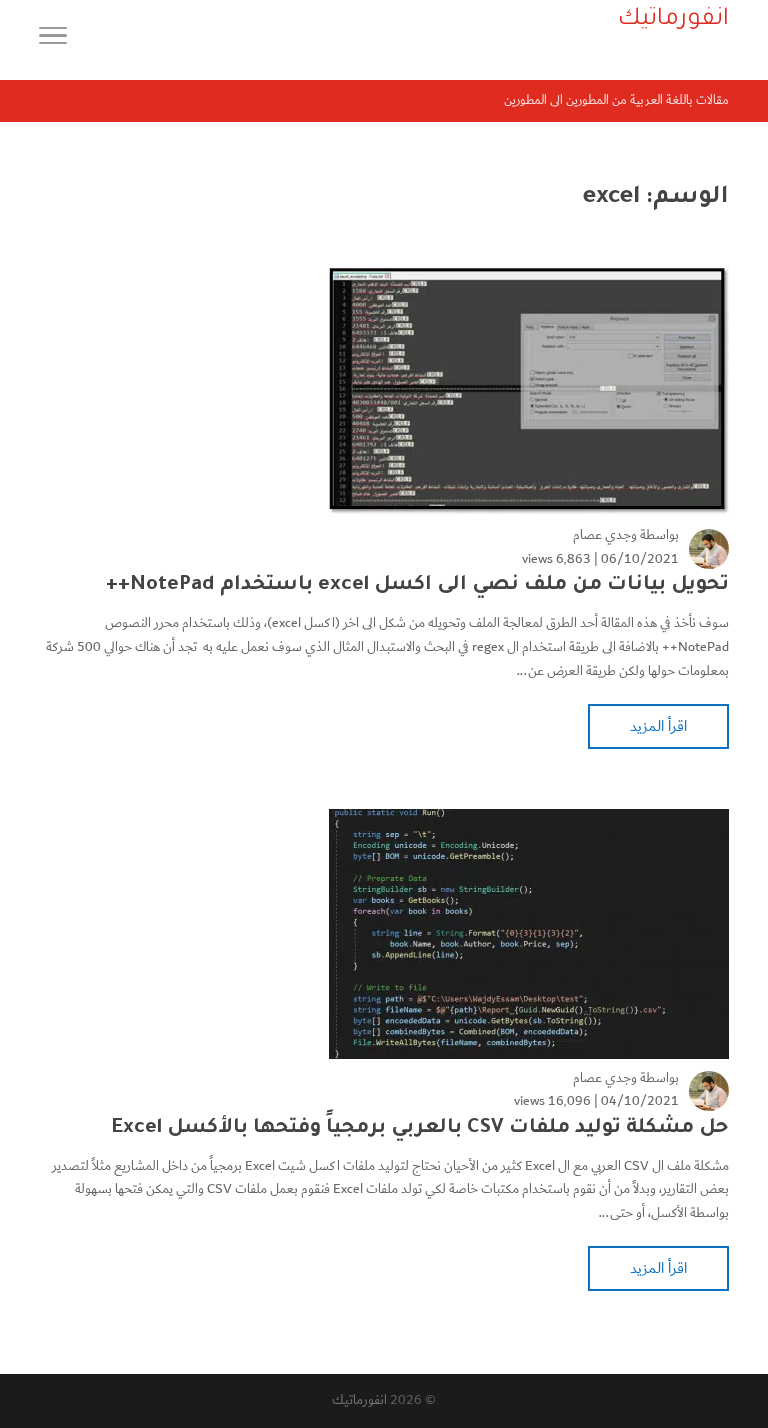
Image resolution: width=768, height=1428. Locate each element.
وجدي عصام (605, 535)
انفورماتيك (359, 1400)
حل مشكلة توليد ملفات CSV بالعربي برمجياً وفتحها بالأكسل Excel (420, 1129)
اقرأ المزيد (658, 726)
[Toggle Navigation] (53, 40)
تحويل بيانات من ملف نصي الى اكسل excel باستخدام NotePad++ (417, 586)
